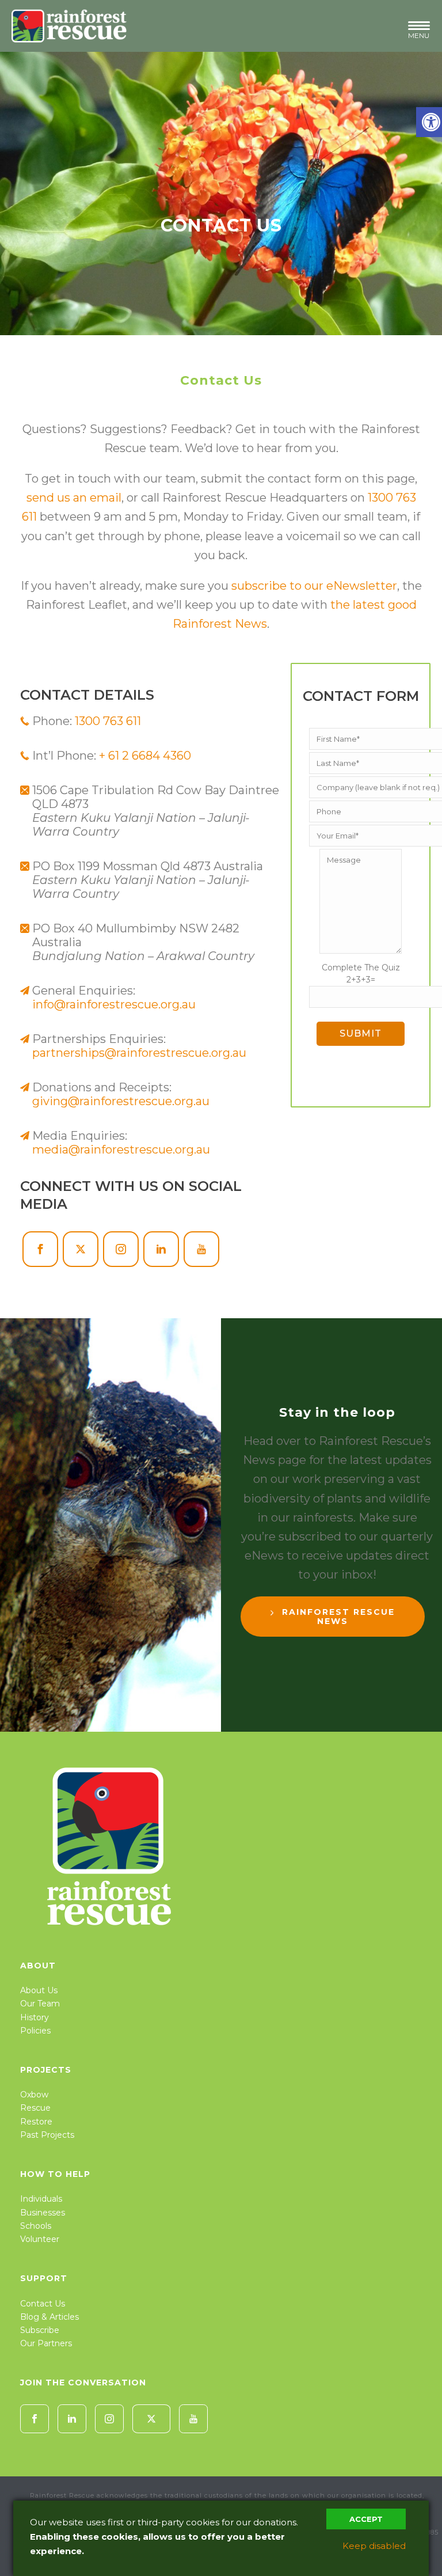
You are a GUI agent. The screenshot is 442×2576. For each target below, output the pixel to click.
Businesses (43, 2213)
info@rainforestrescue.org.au (114, 1004)
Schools (36, 2226)
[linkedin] (72, 2419)
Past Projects (47, 2135)
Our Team (40, 2004)
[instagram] (109, 2419)
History (35, 2017)
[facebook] (35, 2419)
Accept (366, 2519)
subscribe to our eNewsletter (314, 586)
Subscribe (40, 2330)
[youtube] (193, 2419)
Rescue (35, 2108)
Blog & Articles (49, 2317)
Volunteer (40, 2239)
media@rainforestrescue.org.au (121, 1149)
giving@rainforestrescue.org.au (121, 1101)
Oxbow (34, 2095)
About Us (39, 1990)
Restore (36, 2122)
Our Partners (46, 2343)
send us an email (74, 498)
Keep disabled (374, 2546)
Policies (35, 2031)
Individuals (41, 2199)
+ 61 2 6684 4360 (145, 756)
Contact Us (43, 2304)
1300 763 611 (108, 721)
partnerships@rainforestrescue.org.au (139, 1053)
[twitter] (151, 2419)
